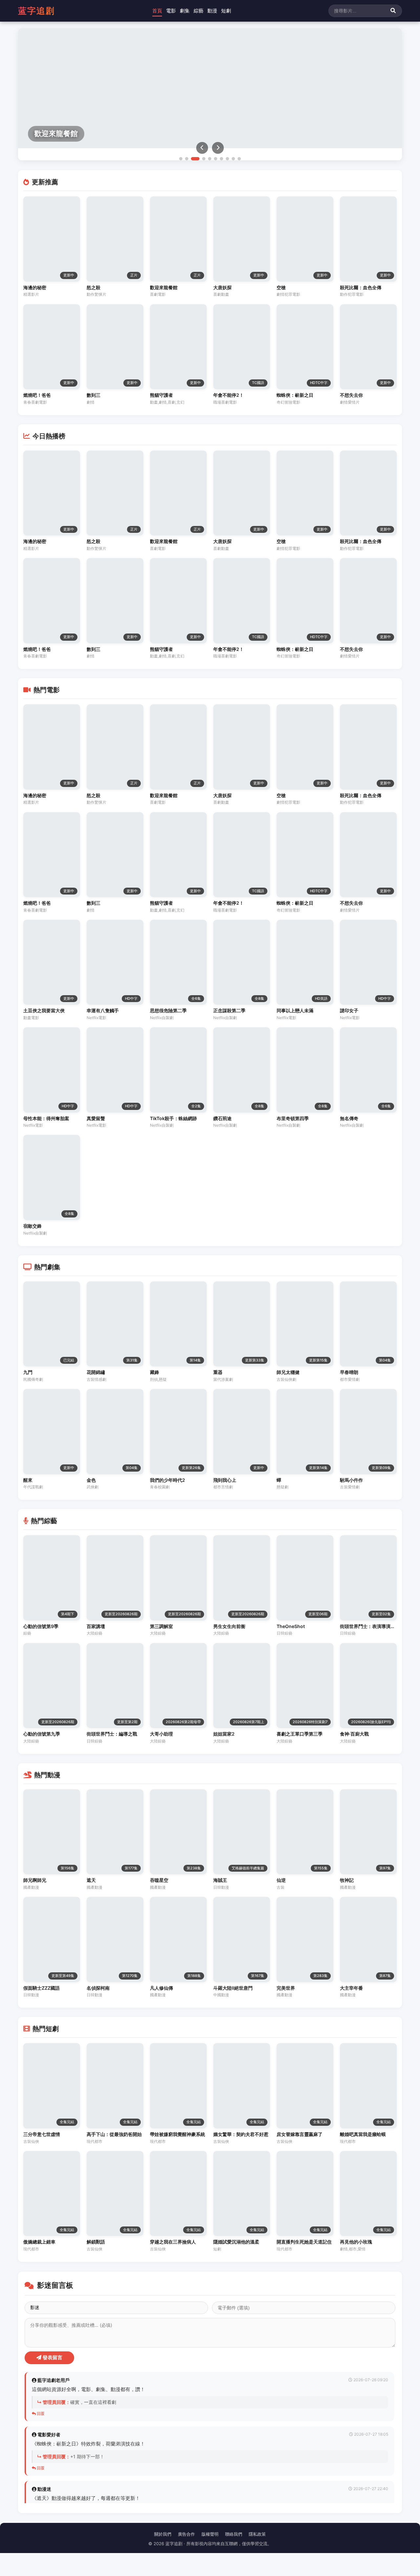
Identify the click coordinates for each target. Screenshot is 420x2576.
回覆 (40, 2414)
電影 (171, 11)
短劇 (226, 11)
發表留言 (52, 2357)
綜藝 (199, 11)
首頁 (157, 11)
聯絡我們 (234, 2534)
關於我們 (163, 2534)
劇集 (185, 11)
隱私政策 (257, 2534)
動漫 (212, 11)
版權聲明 (210, 2534)
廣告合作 (186, 2534)
